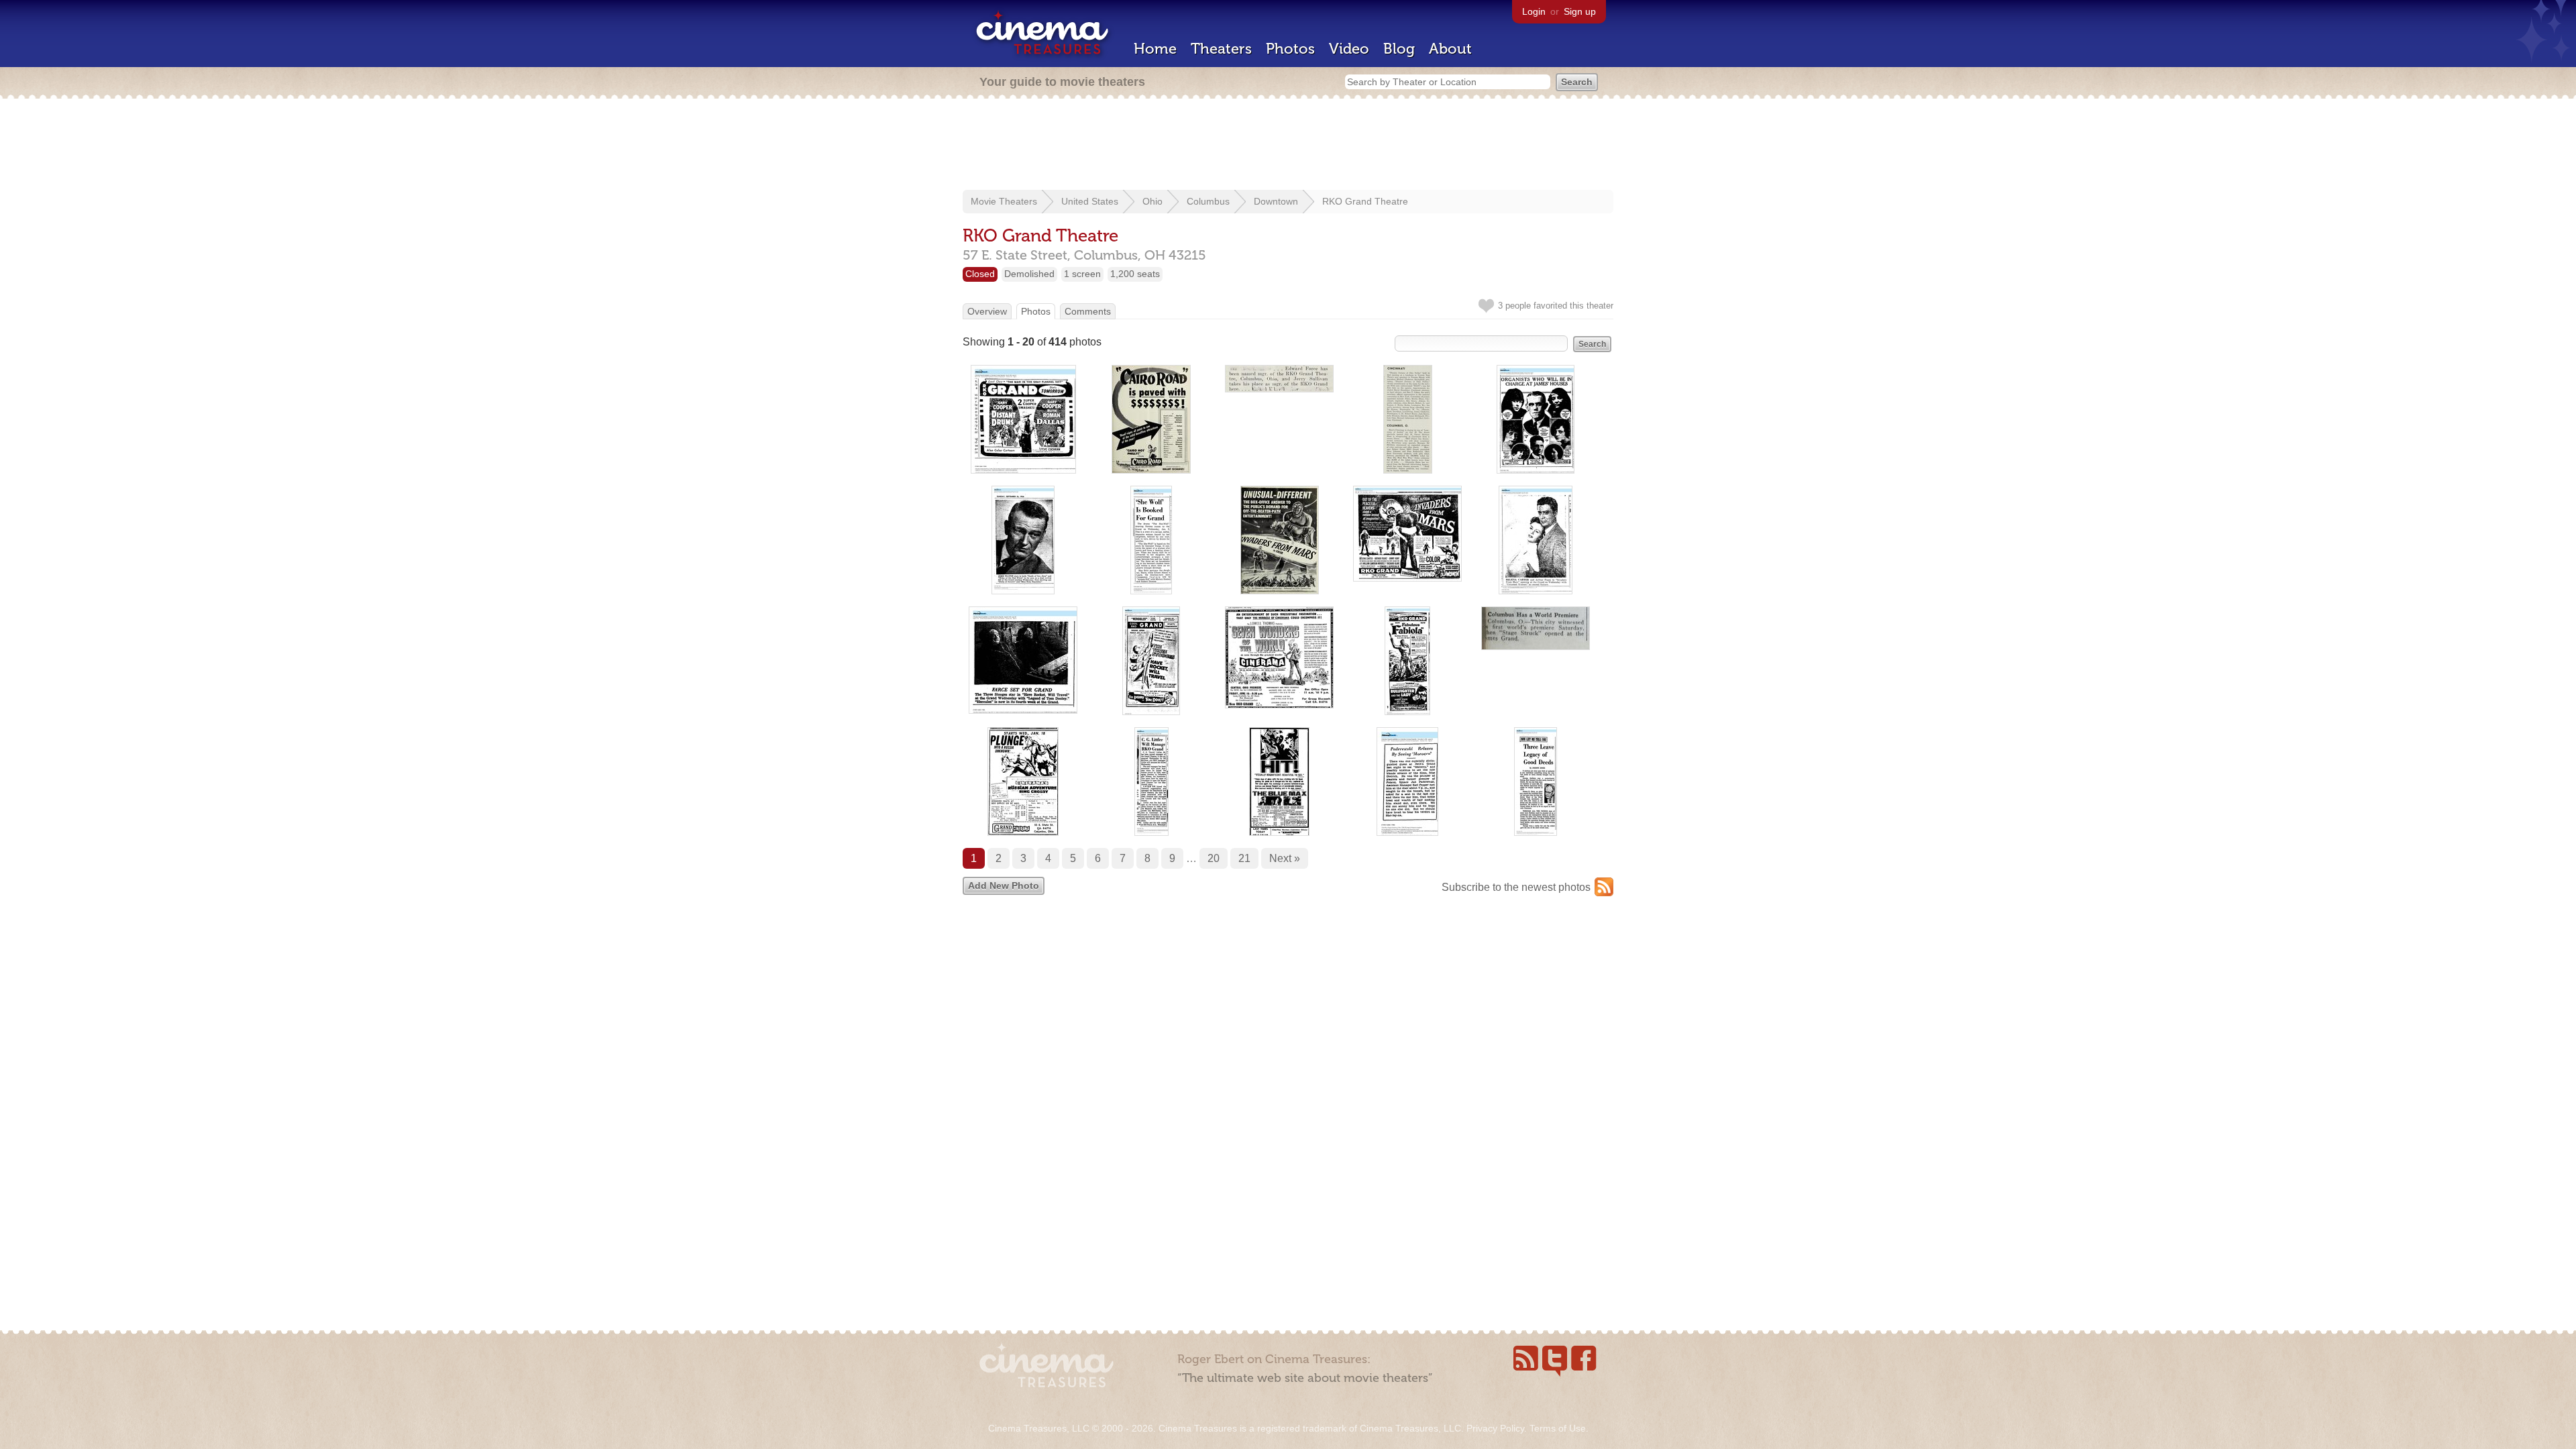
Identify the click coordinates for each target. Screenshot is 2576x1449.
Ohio (1152, 201)
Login (1534, 11)
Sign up (1580, 11)
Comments (1088, 311)
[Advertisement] (1288, 146)
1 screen (1082, 274)
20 (1214, 858)
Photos (1290, 49)
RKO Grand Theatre (1365, 201)
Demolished (1029, 274)
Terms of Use (1558, 1428)
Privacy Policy (1495, 1428)
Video (1349, 49)
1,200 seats (1135, 274)
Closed (980, 274)
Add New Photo (1004, 885)
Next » (1285, 858)
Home (1155, 49)
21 (1244, 858)
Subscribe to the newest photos (1516, 887)
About (1450, 49)
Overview (987, 311)
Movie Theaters (1004, 201)
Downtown (1276, 201)
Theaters (1221, 49)
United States (1090, 201)
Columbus (1208, 201)
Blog (1399, 49)
